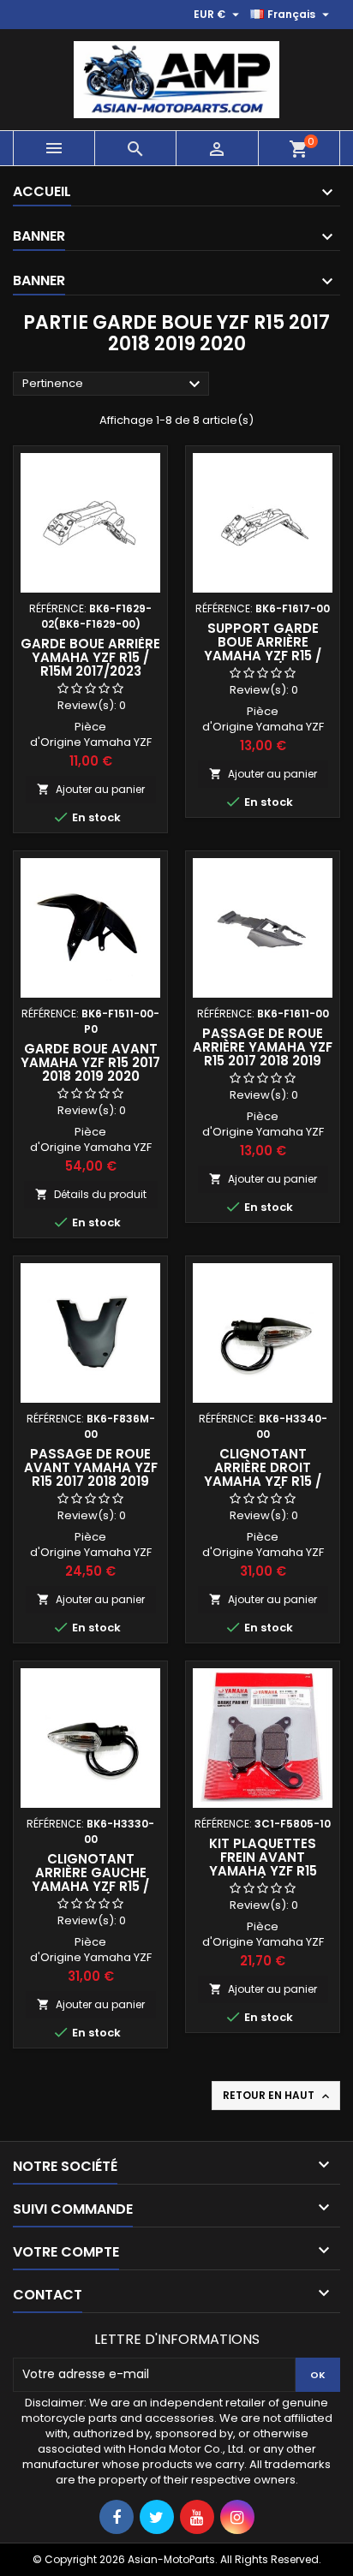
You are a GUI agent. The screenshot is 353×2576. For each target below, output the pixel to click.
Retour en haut (278, 2096)
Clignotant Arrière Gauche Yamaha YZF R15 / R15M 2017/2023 (90, 1879)
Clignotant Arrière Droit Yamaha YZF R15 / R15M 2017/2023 (263, 1474)
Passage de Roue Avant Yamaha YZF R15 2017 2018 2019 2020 (91, 1474)
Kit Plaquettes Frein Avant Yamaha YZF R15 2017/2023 (263, 1864)
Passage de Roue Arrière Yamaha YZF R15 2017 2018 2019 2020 (263, 1054)
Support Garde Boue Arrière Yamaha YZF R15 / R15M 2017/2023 (263, 649)
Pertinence (114, 385)
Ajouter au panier (91, 789)
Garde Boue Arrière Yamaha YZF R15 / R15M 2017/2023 (90, 657)
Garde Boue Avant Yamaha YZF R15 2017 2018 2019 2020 (90, 1062)
